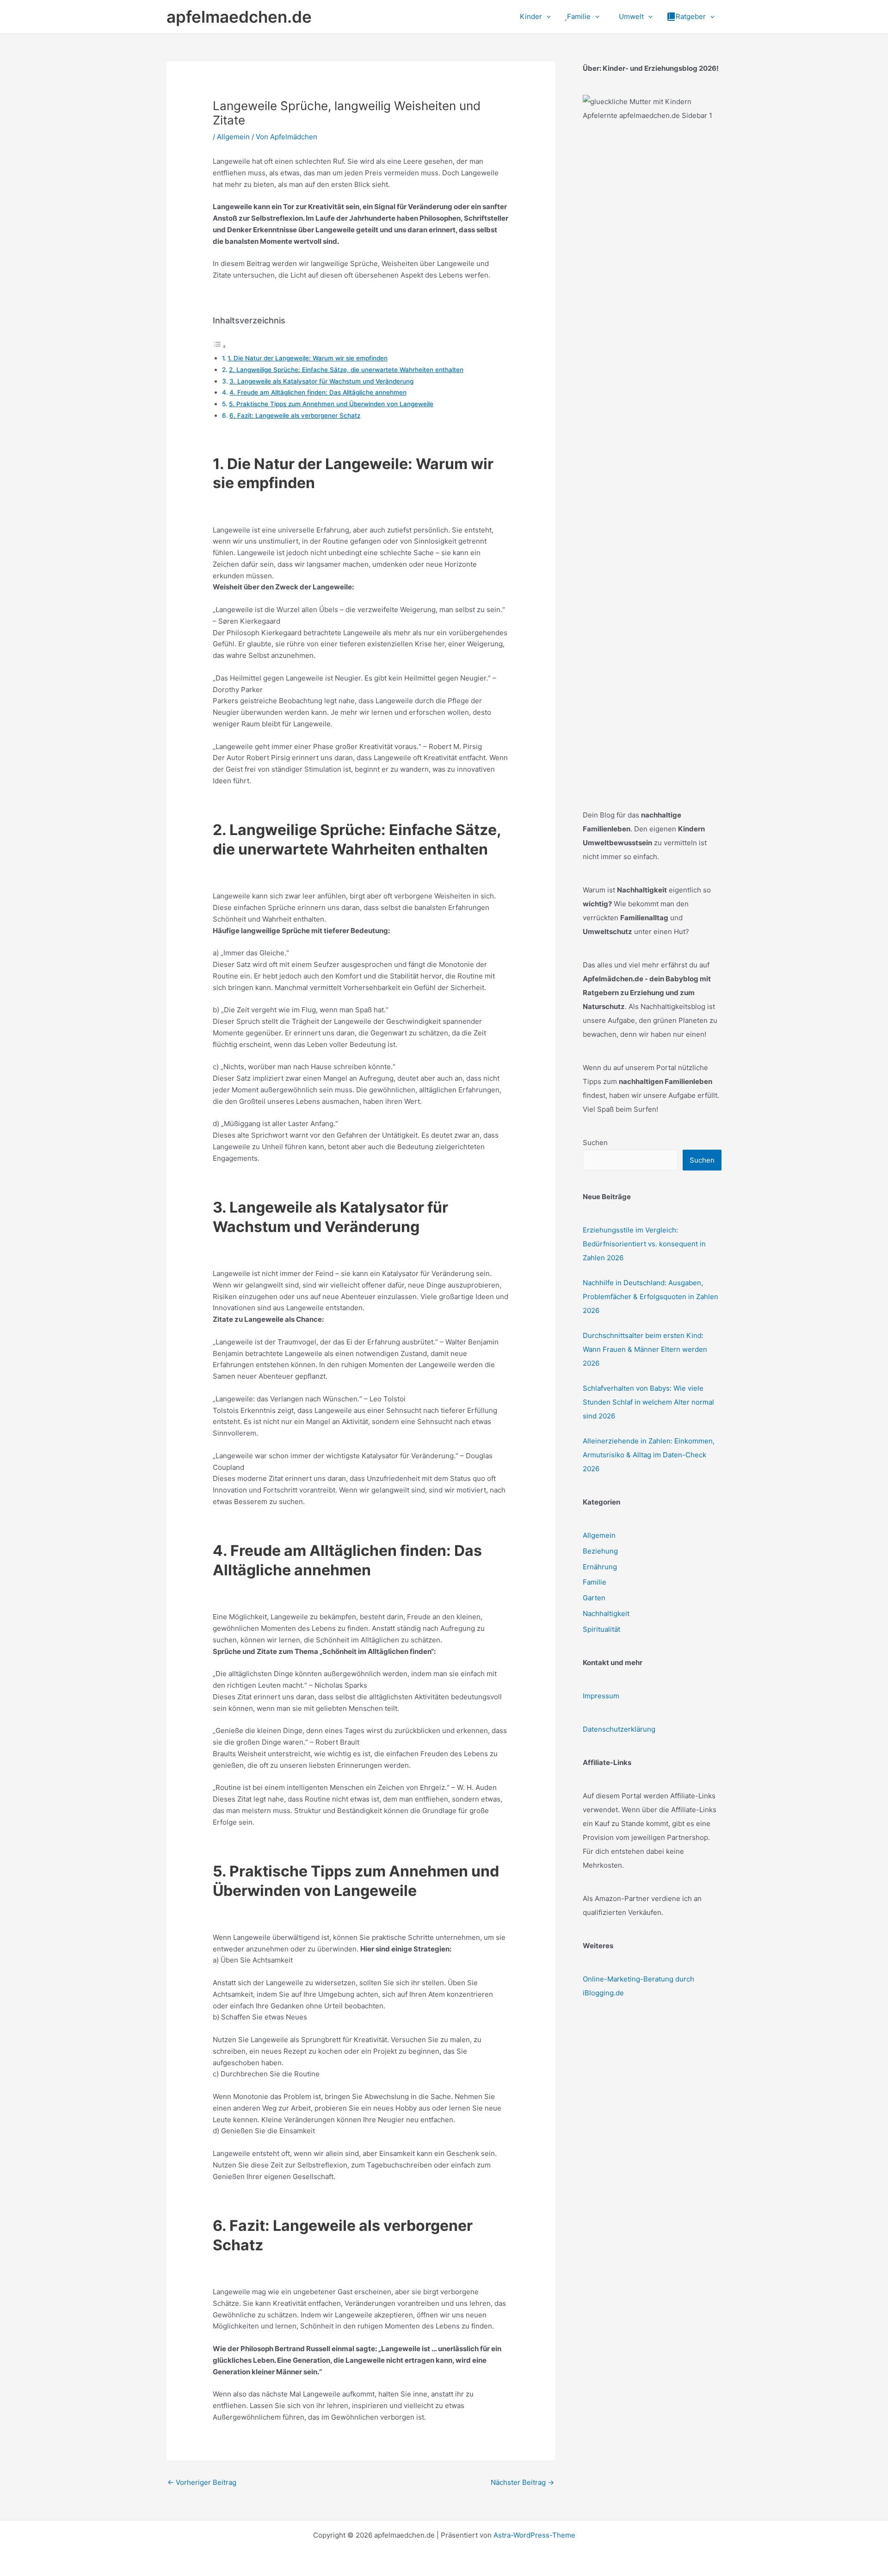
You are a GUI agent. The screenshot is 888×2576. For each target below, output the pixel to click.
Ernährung (600, 1567)
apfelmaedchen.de (239, 17)
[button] (546, 17)
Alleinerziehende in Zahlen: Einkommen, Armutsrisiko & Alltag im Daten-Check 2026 (649, 1455)
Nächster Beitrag (522, 2482)
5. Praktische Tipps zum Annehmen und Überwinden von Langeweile (331, 404)
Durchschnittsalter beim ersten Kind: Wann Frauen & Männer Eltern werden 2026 (645, 1349)
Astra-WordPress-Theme (534, 2535)
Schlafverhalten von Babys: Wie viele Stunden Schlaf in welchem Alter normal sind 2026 (648, 1402)
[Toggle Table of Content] (220, 346)
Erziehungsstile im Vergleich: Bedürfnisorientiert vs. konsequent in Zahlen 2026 (644, 1244)
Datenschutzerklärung (619, 1729)
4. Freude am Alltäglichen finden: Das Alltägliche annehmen (318, 392)
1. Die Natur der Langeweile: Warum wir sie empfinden (308, 358)
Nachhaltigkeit (606, 1613)
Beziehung (600, 1551)
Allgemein (233, 137)
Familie (595, 1582)
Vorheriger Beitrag (202, 2482)
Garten (594, 1598)
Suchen (595, 1142)
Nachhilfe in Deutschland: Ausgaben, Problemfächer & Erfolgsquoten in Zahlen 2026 (651, 1297)
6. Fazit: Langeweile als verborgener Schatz (295, 415)
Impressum (601, 1696)
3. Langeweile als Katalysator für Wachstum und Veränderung (321, 381)
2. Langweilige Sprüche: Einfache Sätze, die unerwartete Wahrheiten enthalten (346, 370)
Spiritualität (601, 1629)
